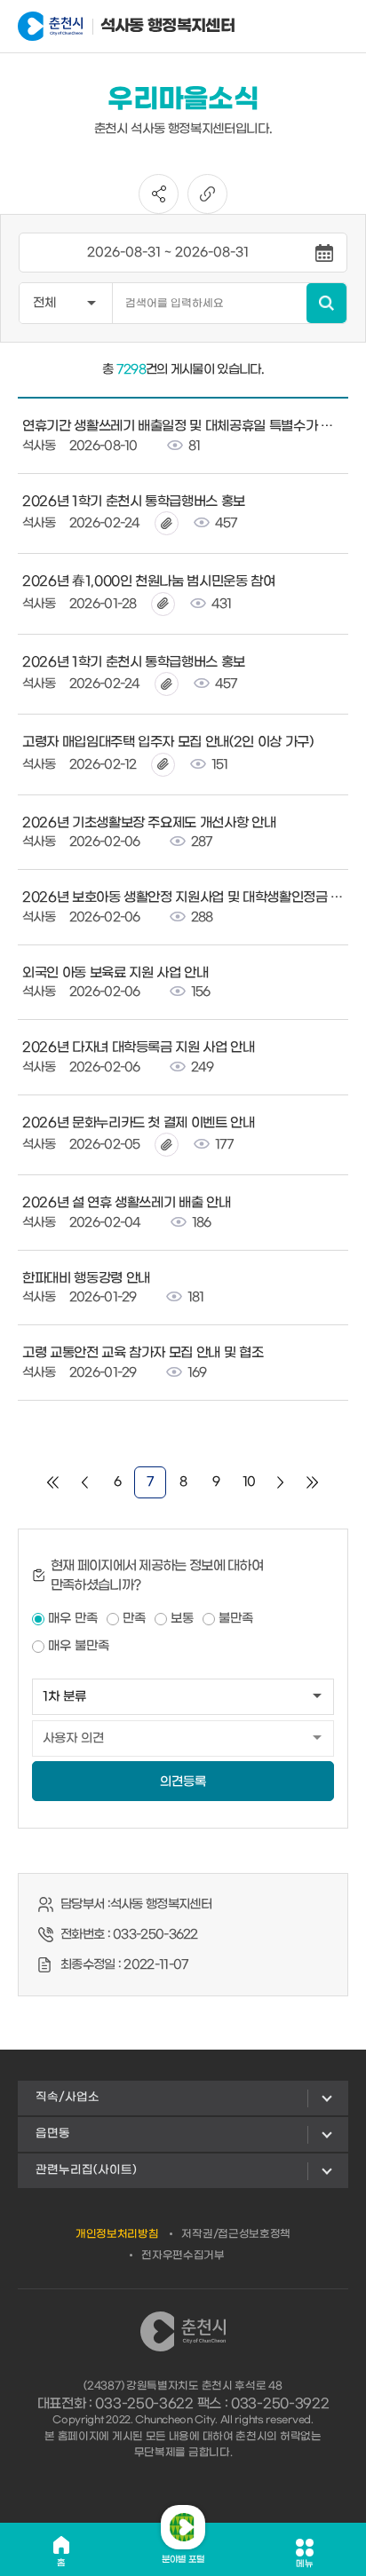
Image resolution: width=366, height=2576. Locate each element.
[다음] (281, 1482)
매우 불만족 (79, 1646)
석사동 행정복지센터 (147, 26)
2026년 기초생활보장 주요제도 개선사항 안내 (149, 823)
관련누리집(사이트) (86, 2170)
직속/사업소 (68, 2097)
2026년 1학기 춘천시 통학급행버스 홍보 (134, 502)
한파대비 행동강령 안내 (86, 1278)
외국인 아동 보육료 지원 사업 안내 (115, 973)
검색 (326, 303)
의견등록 (183, 1782)
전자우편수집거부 (183, 2256)
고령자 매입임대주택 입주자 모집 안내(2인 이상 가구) (168, 742)
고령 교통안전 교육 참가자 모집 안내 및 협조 (143, 1353)
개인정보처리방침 (117, 2234)
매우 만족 (73, 1619)
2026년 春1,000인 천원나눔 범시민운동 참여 (149, 581)
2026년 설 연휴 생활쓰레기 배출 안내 (126, 1203)
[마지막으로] (313, 1482)
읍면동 (53, 2133)
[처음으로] (53, 1482)
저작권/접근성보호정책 (236, 2234)
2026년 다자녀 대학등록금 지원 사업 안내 (139, 1047)
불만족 (236, 1619)
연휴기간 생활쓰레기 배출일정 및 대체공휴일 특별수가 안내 (183, 426)
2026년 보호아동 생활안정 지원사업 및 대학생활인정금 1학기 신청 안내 (183, 897)
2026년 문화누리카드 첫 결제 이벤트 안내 (139, 1123)
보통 (182, 1619)
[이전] (85, 1482)
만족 (134, 1619)
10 (249, 1482)
